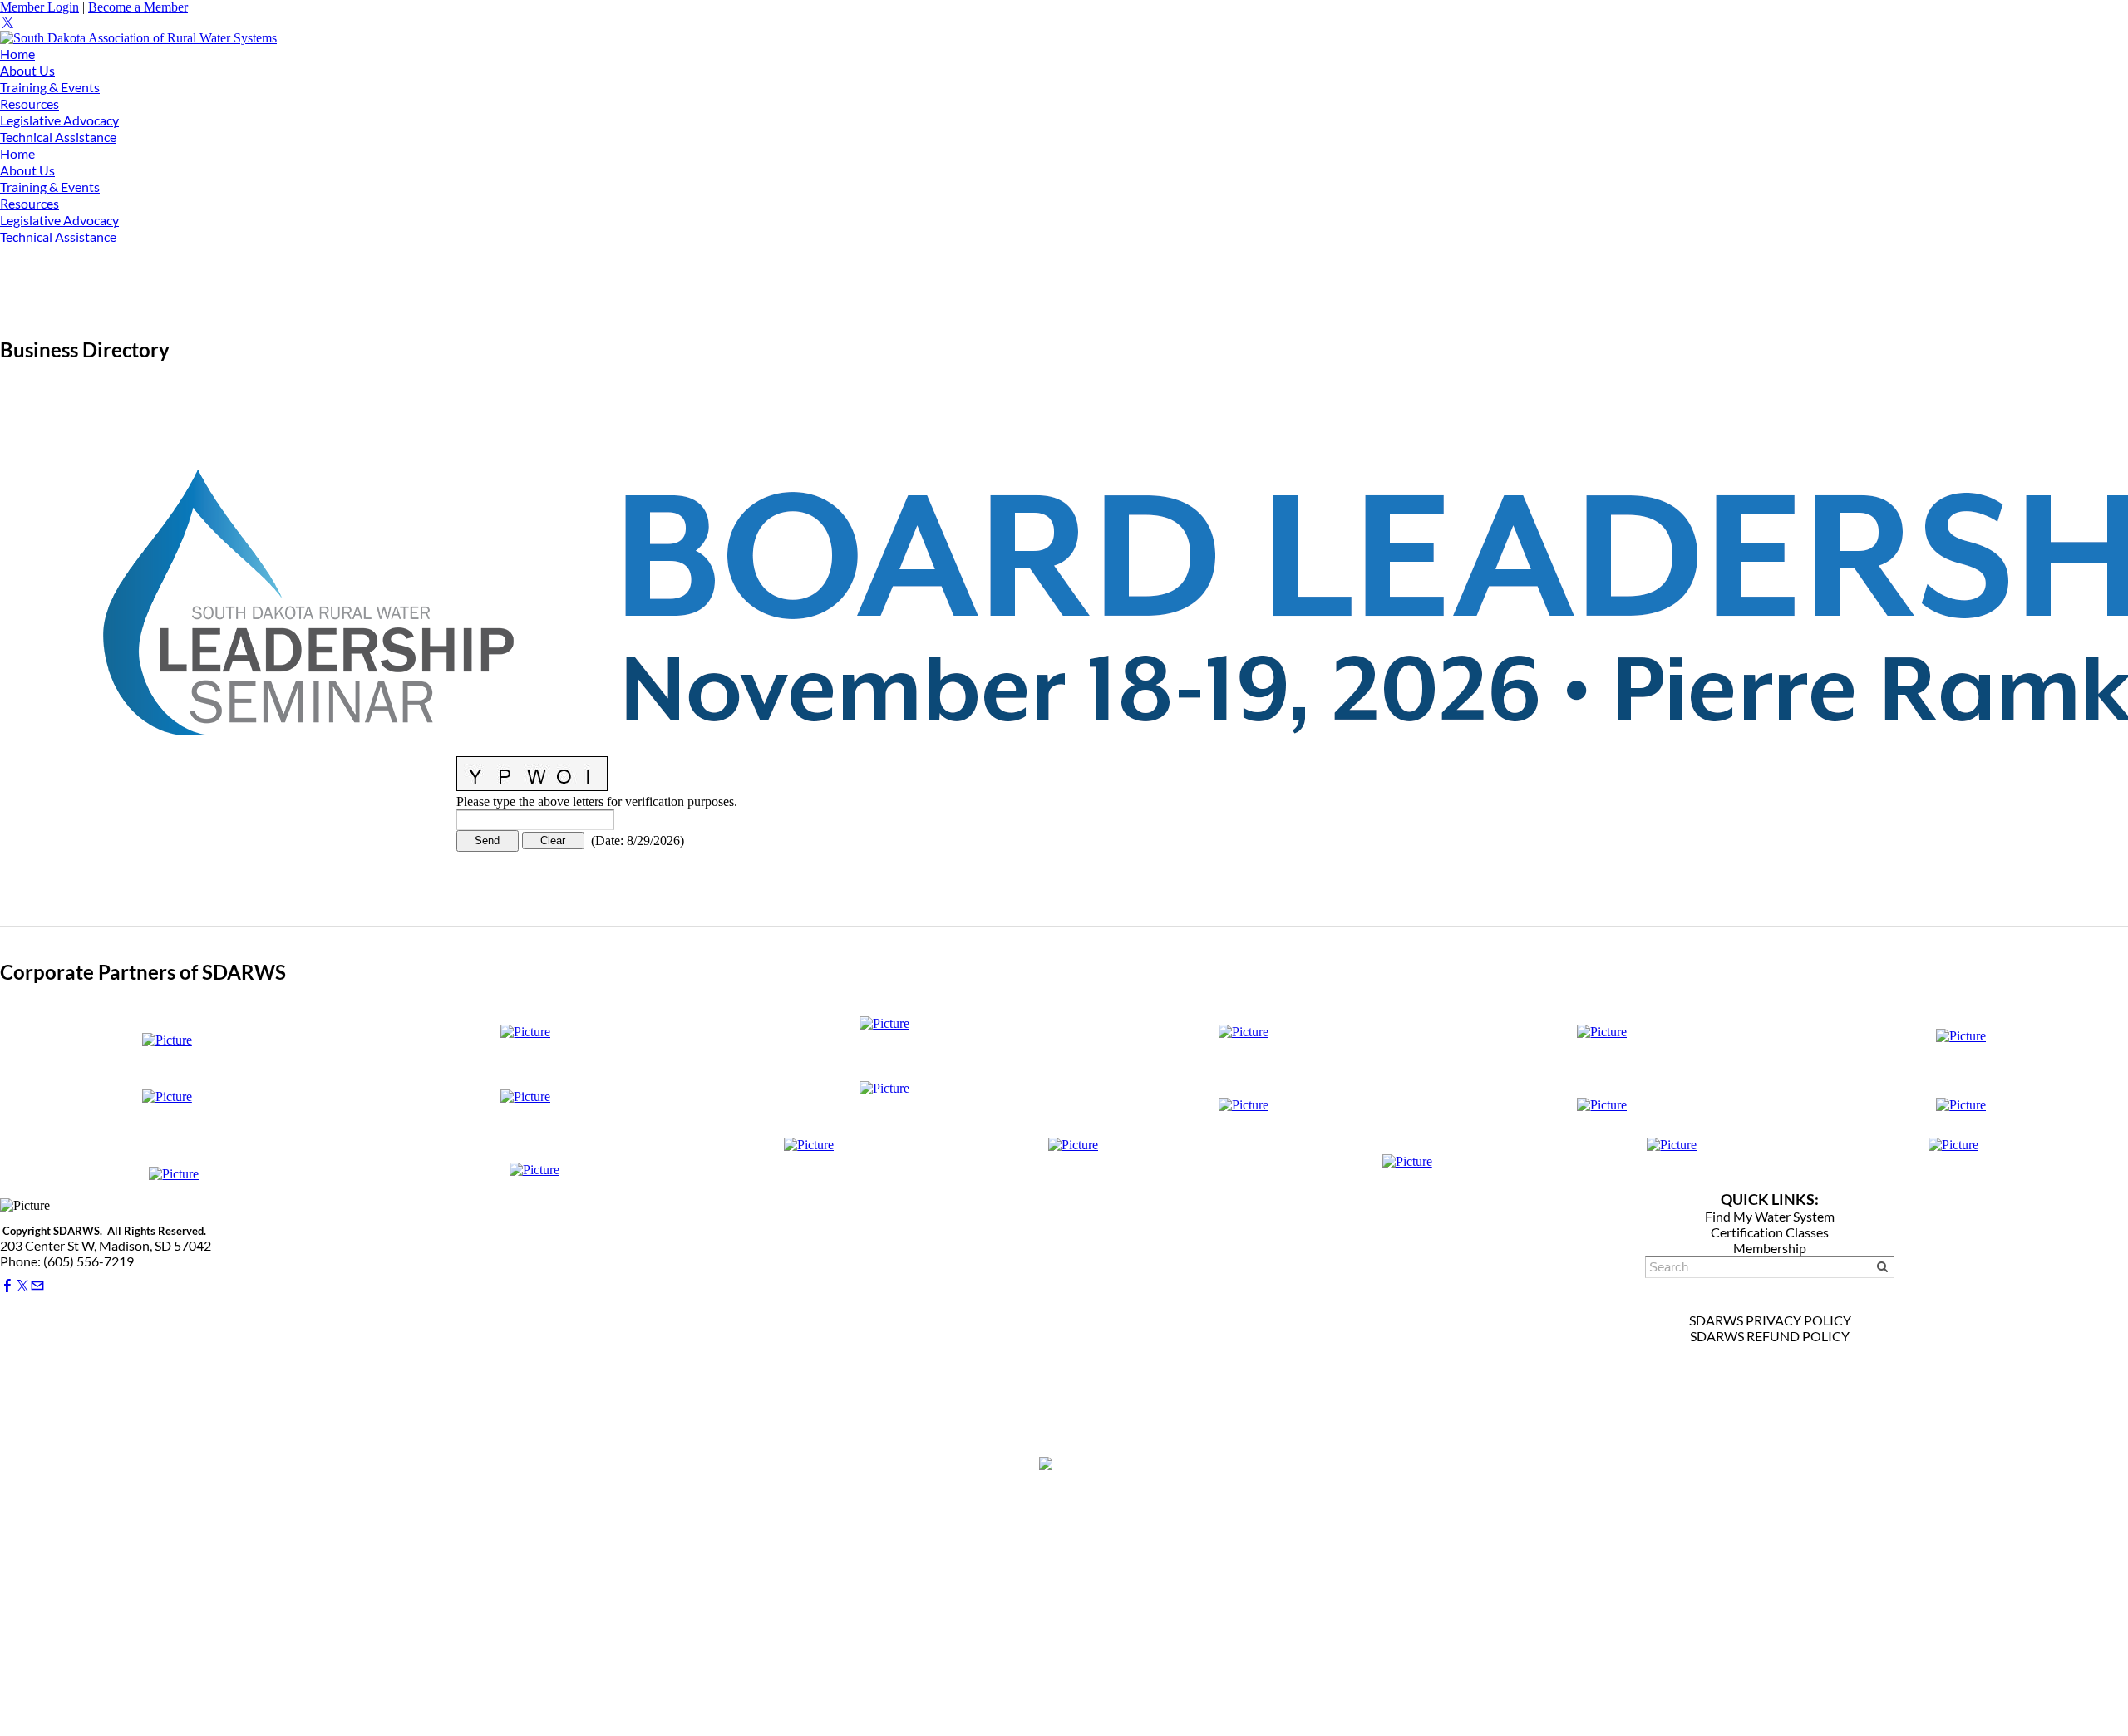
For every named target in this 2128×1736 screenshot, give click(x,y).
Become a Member (138, 7)
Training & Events (50, 87)
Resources (30, 103)
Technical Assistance (58, 137)
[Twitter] (7, 23)
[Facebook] (7, 1286)
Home (17, 54)
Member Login (39, 7)
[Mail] (37, 1286)
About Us (27, 70)
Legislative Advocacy (59, 120)
